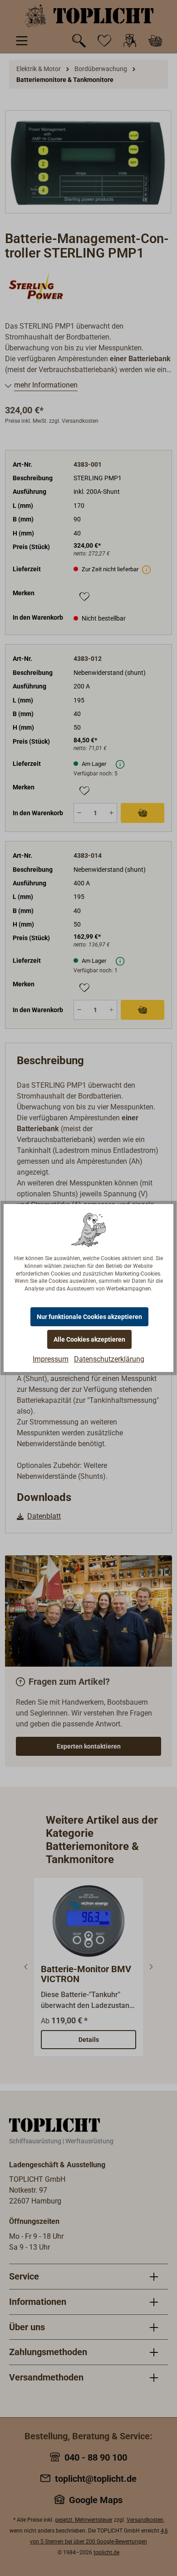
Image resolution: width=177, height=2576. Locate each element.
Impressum (51, 1359)
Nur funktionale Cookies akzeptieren (89, 1317)
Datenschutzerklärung (109, 1359)
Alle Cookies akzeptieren (89, 1339)
